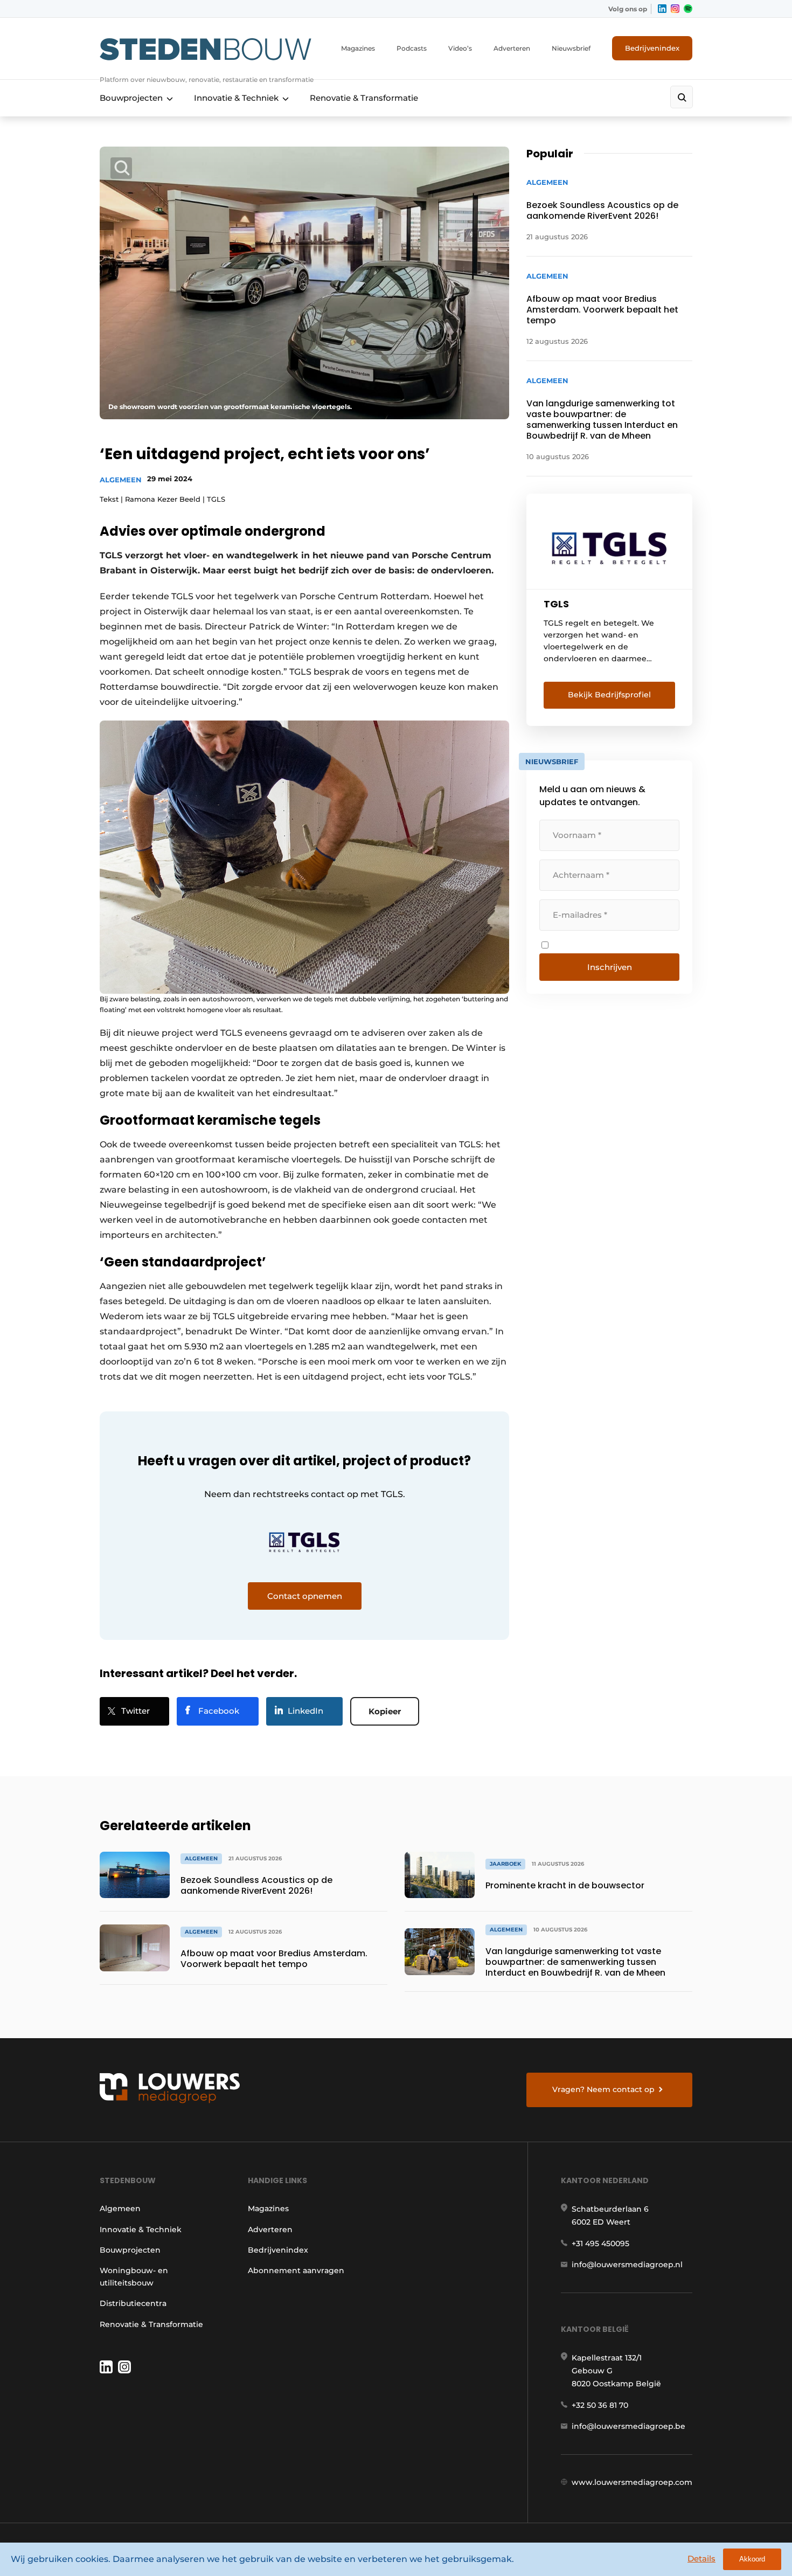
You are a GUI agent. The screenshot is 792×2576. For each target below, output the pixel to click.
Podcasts (412, 48)
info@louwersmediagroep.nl (627, 2265)
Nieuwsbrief (571, 48)
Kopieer (385, 1711)
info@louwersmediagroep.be (628, 2426)
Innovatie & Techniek (236, 98)
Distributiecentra (133, 2303)
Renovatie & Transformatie (364, 98)
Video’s (460, 48)
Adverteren (512, 48)
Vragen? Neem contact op (603, 2089)
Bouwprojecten (131, 98)
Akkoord (752, 2559)
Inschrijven (610, 967)
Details (701, 2558)
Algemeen (121, 480)
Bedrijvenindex (652, 48)
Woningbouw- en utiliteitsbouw (134, 2276)
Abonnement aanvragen (296, 2270)
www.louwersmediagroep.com (632, 2482)
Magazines (358, 48)
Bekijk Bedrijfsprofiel (609, 695)
